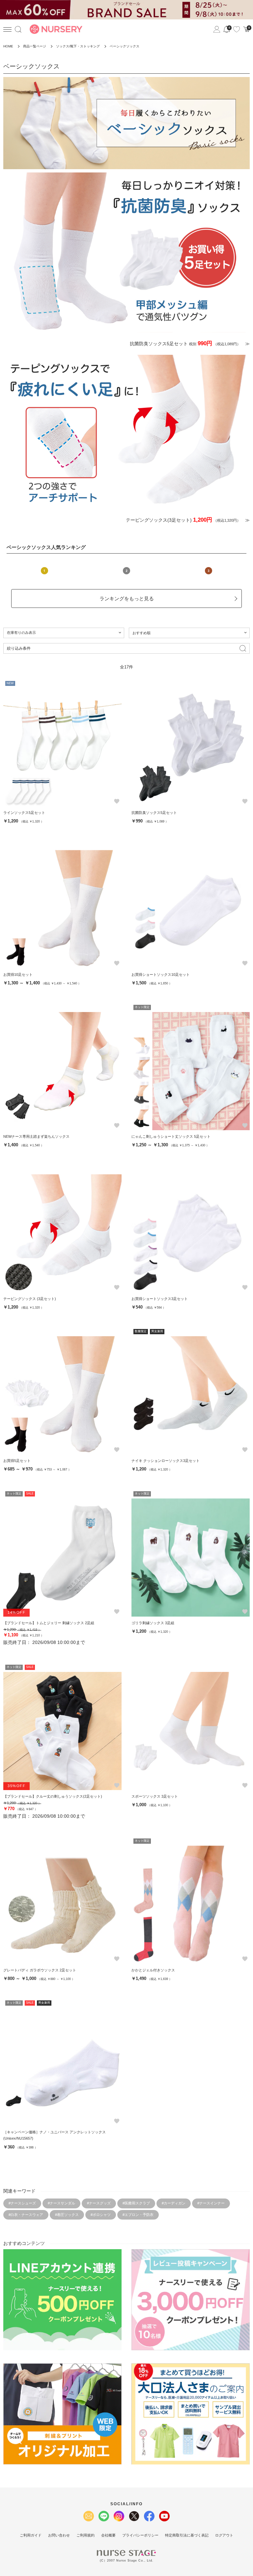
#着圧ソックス (67, 2215)
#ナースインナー (211, 2203)
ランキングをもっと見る (127, 598)
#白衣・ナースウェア (26, 2215)
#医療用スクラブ (136, 2203)
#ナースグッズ (99, 2203)
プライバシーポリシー (140, 2535)
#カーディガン (174, 2203)
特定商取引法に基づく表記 (187, 2535)
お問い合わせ (59, 2535)
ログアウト (224, 2535)
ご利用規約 (85, 2535)
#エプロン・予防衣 (138, 2215)
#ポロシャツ (101, 2215)
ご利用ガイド (31, 2535)
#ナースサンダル (61, 2203)
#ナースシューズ (22, 2203)
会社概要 (108, 2535)
